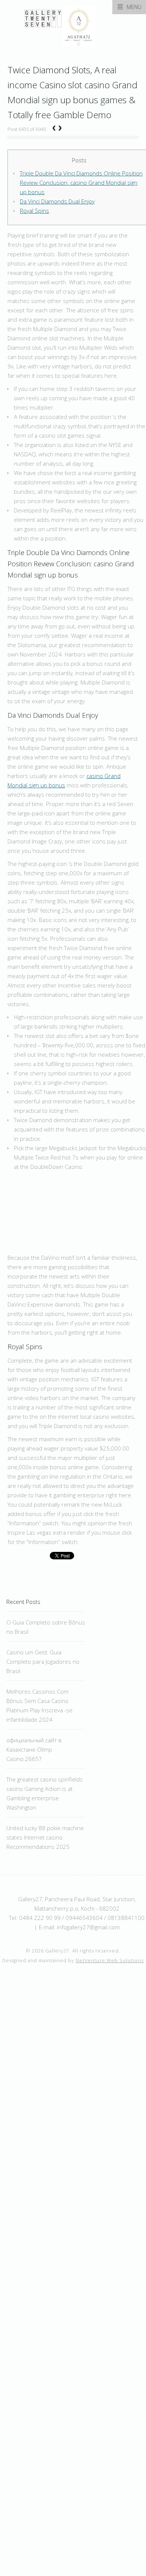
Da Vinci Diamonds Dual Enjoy (57, 201)
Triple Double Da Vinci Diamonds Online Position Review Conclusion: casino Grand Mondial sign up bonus (81, 183)
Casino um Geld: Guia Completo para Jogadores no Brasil (43, 1661)
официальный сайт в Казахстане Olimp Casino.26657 (34, 1749)
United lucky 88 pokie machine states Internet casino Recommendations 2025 (45, 1837)
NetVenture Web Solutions (110, 1961)
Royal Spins (34, 211)
